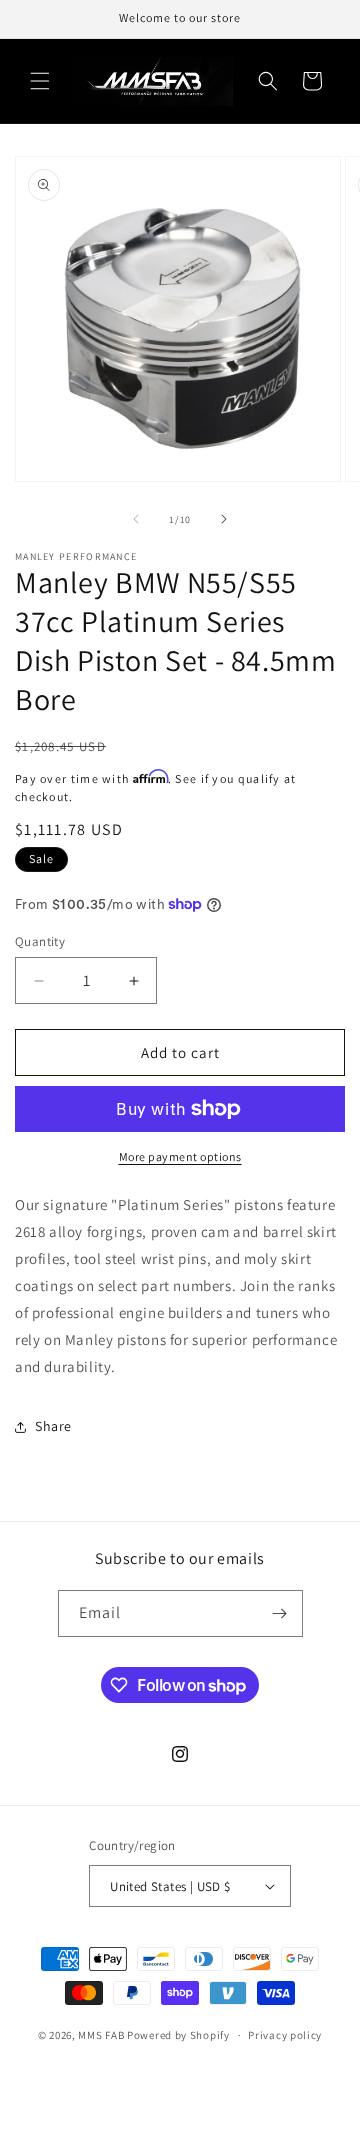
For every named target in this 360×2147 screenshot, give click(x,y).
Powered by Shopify (178, 2035)
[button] (40, 81)
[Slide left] (136, 519)
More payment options (180, 1156)
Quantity (40, 941)
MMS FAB (101, 2035)
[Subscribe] (280, 1613)
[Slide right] (224, 519)
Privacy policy (285, 2035)
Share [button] (53, 1426)
